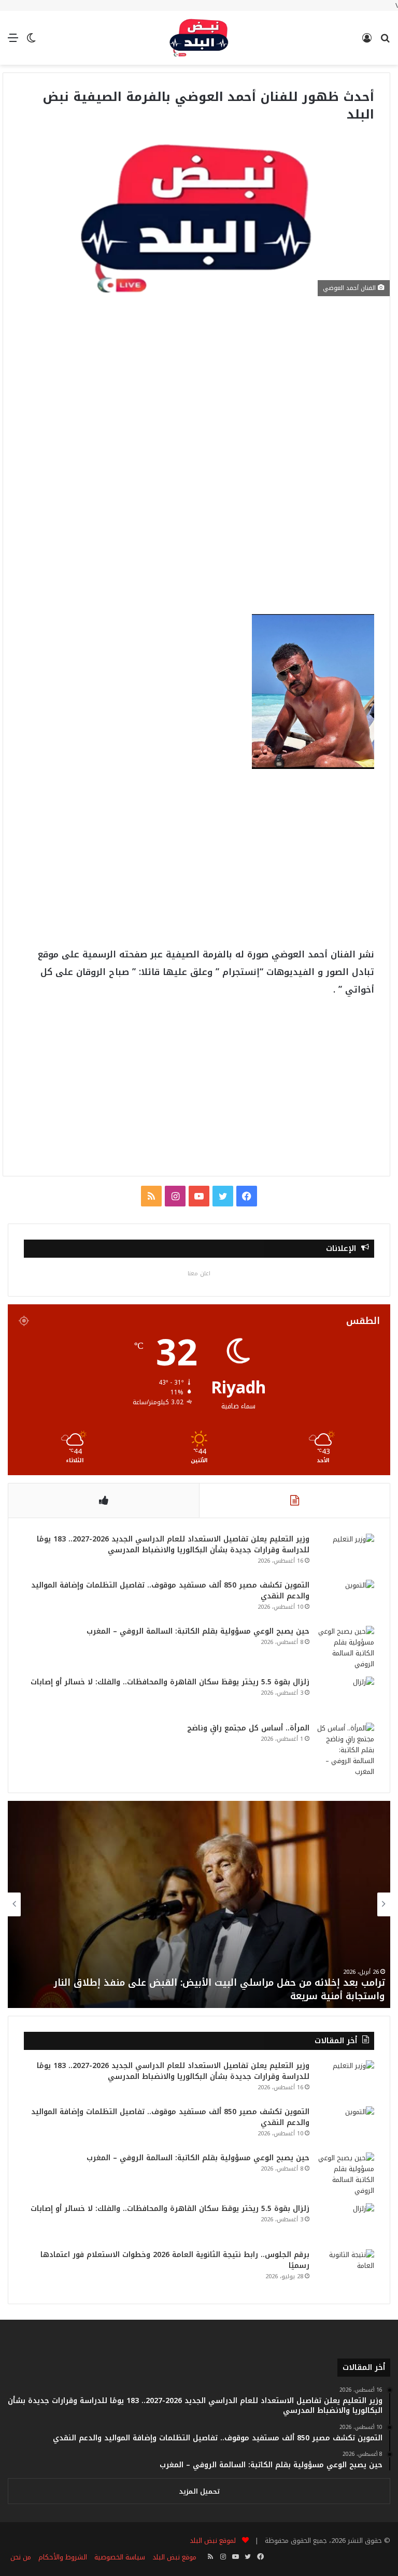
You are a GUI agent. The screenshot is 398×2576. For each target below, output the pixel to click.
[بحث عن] (385, 42)
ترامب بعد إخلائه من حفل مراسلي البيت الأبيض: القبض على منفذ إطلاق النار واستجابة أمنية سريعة (219, 1989)
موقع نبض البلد (174, 2557)
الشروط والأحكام (63, 2557)
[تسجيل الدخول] (367, 42)
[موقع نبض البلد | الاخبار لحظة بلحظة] (199, 38)
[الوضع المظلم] (31, 42)
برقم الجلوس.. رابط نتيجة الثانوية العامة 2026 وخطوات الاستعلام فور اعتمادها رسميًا (175, 2260)
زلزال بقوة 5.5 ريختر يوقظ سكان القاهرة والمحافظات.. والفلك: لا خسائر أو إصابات (170, 1682)
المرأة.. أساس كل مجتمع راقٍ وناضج (248, 1728)
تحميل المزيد (199, 2491)
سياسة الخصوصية (120, 2557)
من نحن (21, 2557)
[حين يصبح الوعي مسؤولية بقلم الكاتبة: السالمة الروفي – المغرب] (346, 1648)
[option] (199, 1904)
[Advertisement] (196, 388)
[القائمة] (13, 42)
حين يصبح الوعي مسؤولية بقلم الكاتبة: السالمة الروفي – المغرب (198, 1631)
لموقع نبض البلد (211, 2541)
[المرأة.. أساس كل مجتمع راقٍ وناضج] (346, 1750)
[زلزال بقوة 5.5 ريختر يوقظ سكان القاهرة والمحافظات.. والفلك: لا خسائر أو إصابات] (346, 1696)
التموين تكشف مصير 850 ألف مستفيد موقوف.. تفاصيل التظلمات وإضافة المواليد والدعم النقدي (170, 1591)
